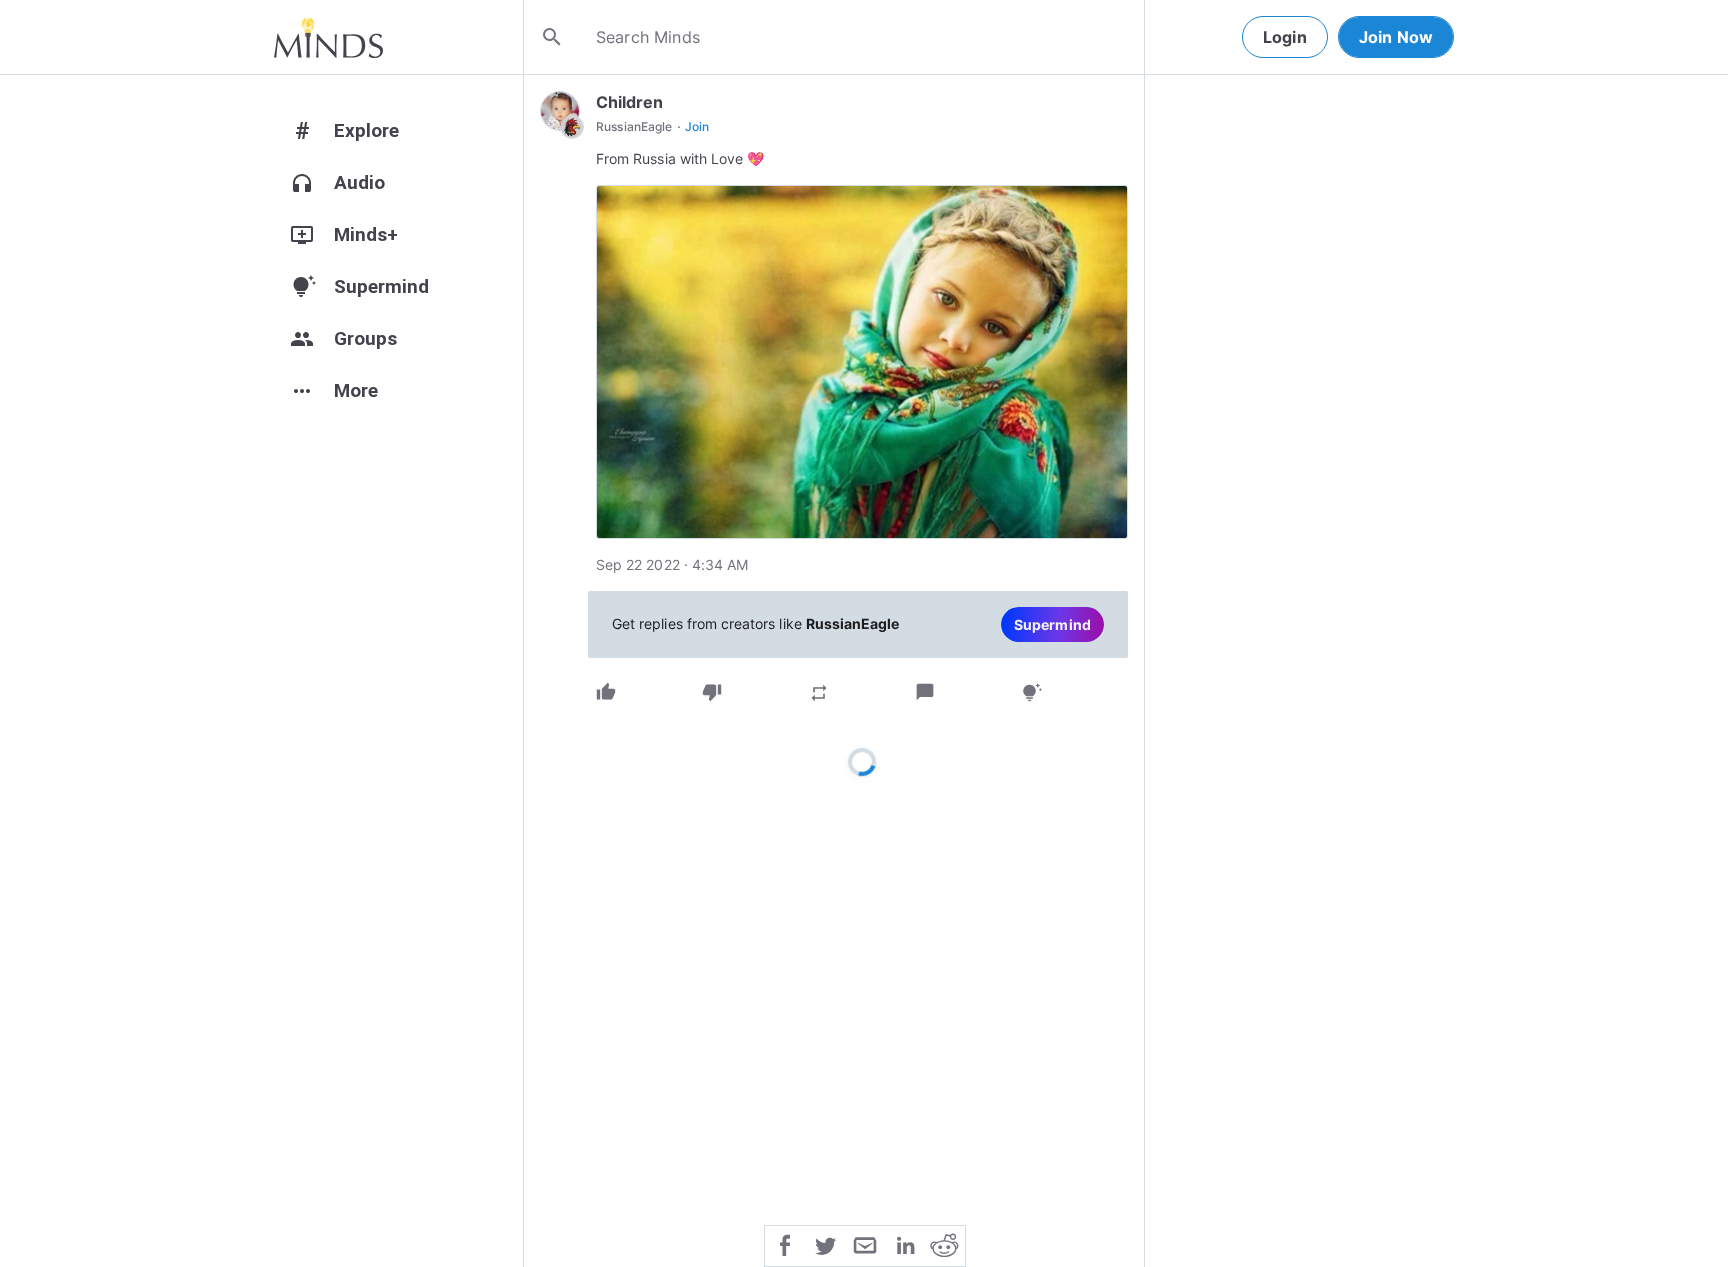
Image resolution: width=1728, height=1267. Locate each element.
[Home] (328, 37)
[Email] (865, 1244)
